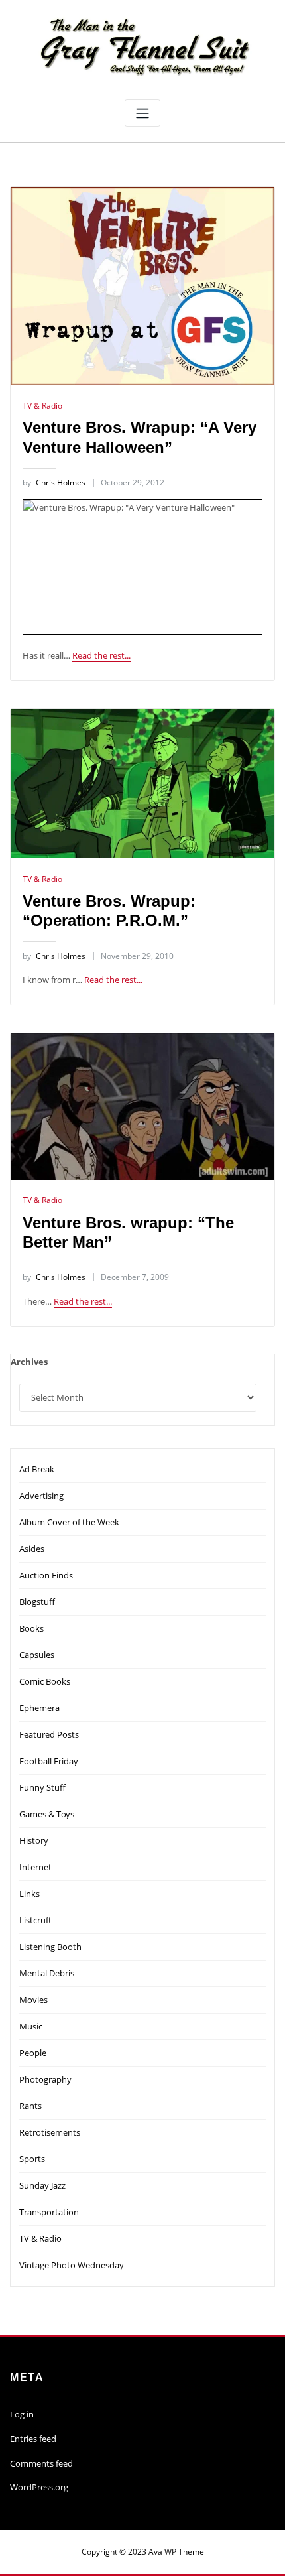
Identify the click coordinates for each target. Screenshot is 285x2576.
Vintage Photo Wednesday (72, 2265)
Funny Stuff (42, 1787)
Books (31, 1628)
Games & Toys (47, 1814)
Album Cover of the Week (69, 1522)
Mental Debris (47, 1973)
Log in (22, 2414)
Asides (32, 1549)
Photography (45, 2079)
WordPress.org (39, 2487)
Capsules (37, 1655)
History (34, 1840)
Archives (29, 1362)
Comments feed (41, 2463)
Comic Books (45, 1681)
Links (29, 1894)
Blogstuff (37, 1602)
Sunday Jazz (42, 2185)
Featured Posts (49, 1734)
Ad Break (37, 1469)
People (33, 2053)
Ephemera (39, 1708)
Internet (35, 1867)
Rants (30, 2106)
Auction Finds (46, 1575)
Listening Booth (50, 1947)
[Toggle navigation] (142, 113)
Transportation (49, 2212)
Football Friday (49, 1761)
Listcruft (35, 1920)
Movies (33, 2000)
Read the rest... (101, 655)
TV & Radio (42, 406)
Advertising (41, 1496)
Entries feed (33, 2439)
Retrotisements (50, 2132)
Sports (32, 2159)
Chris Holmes (54, 483)
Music (31, 2026)
